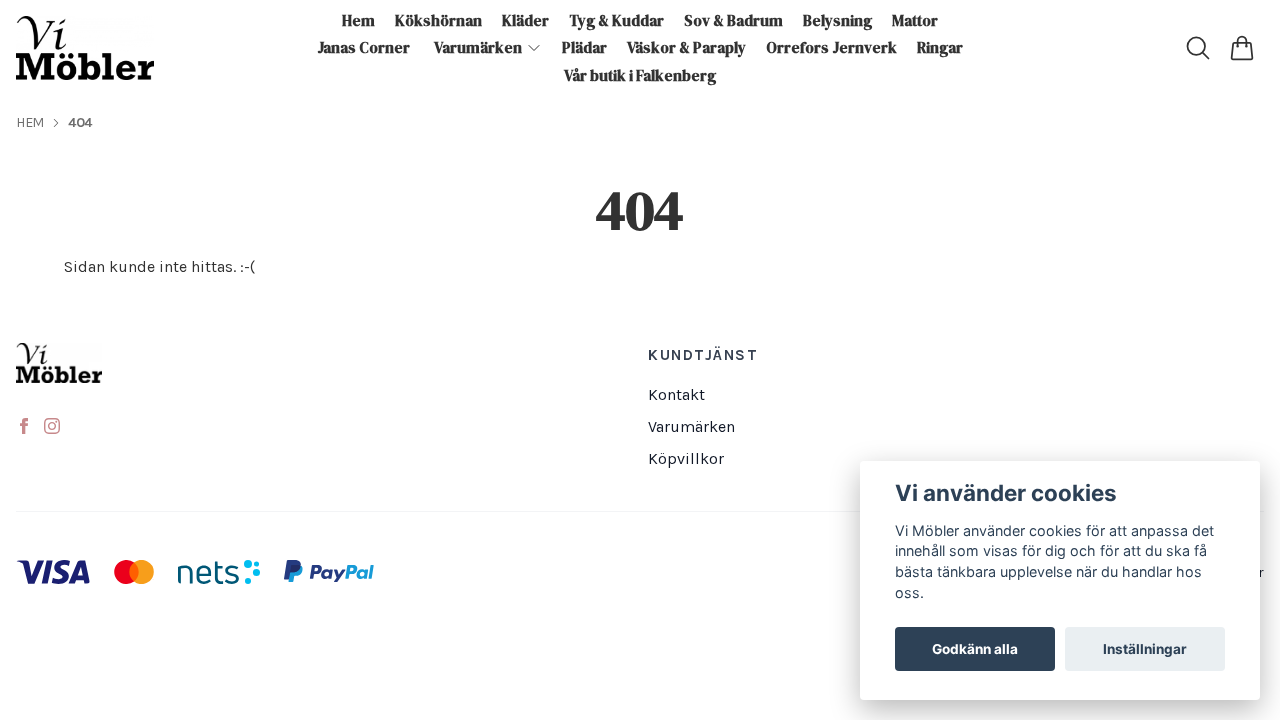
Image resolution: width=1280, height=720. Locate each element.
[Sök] (1198, 48)
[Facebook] (24, 426)
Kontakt (676, 394)
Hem (30, 122)
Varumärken (691, 426)
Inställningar (1145, 649)
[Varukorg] (1242, 48)
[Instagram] (52, 426)
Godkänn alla (975, 649)
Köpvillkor (686, 458)
